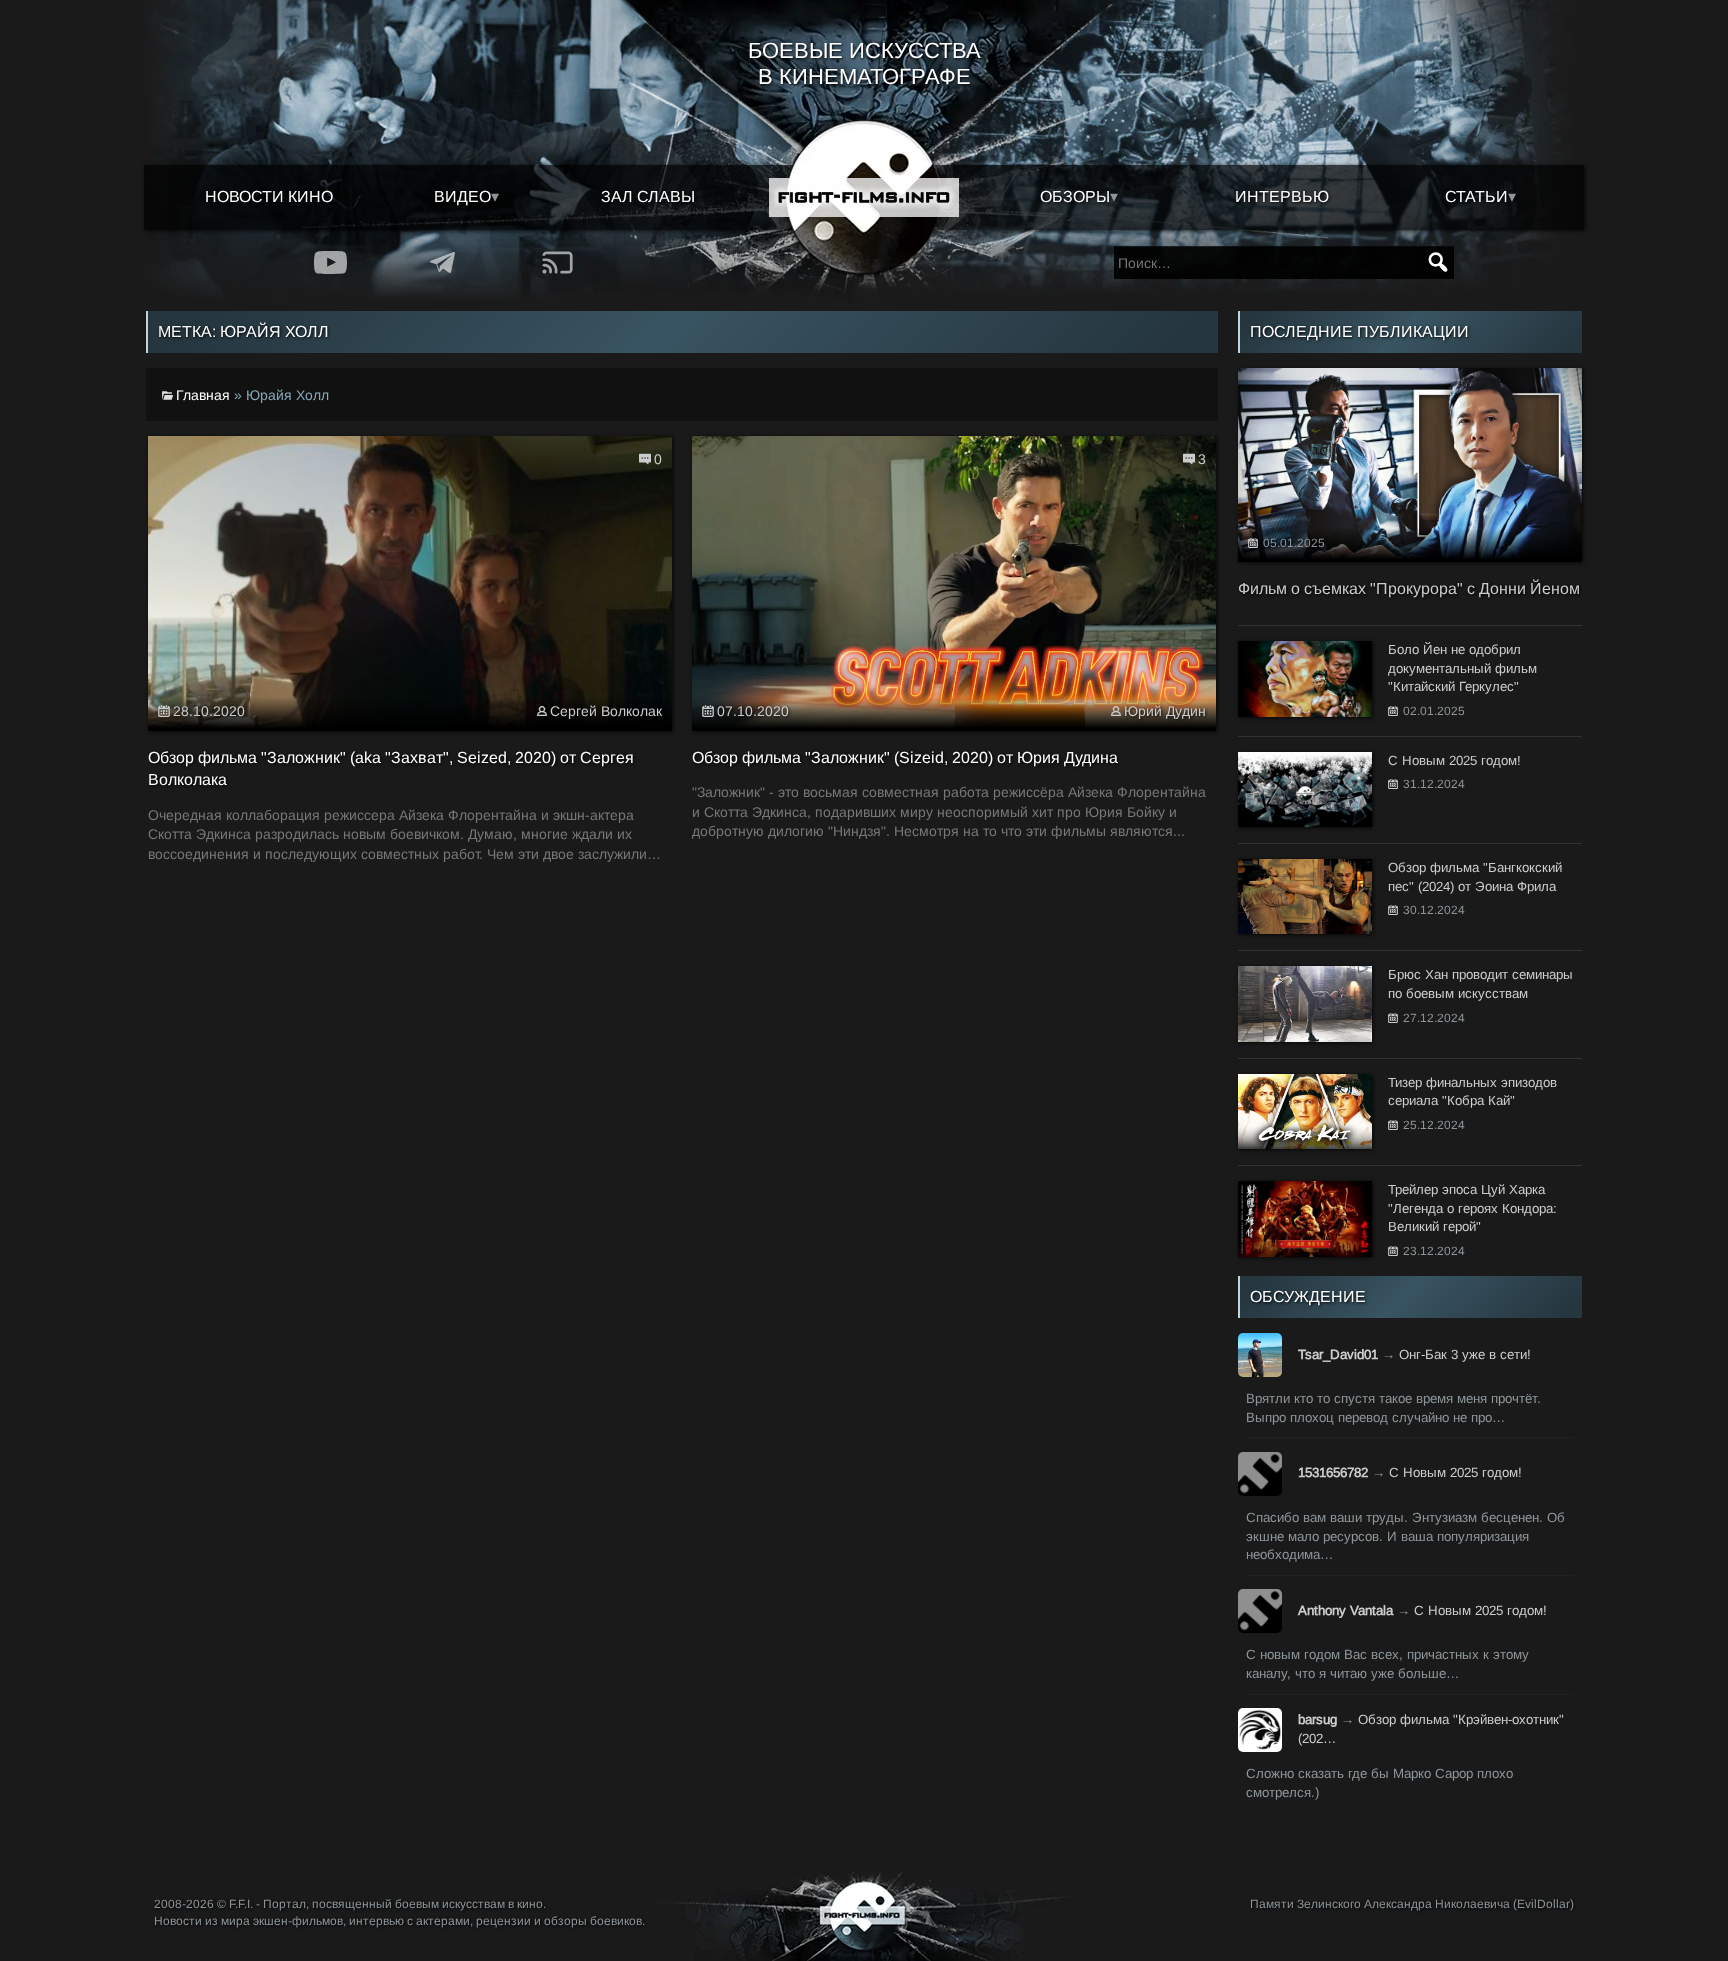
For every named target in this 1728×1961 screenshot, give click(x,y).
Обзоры (1075, 196)
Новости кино (269, 196)
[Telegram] (443, 262)
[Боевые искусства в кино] (864, 197)
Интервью (1282, 196)
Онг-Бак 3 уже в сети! (1465, 1354)
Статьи (1476, 196)
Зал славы (648, 196)
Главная (203, 395)
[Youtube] (330, 262)
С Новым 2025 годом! (1455, 1472)
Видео (462, 196)
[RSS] (557, 262)
